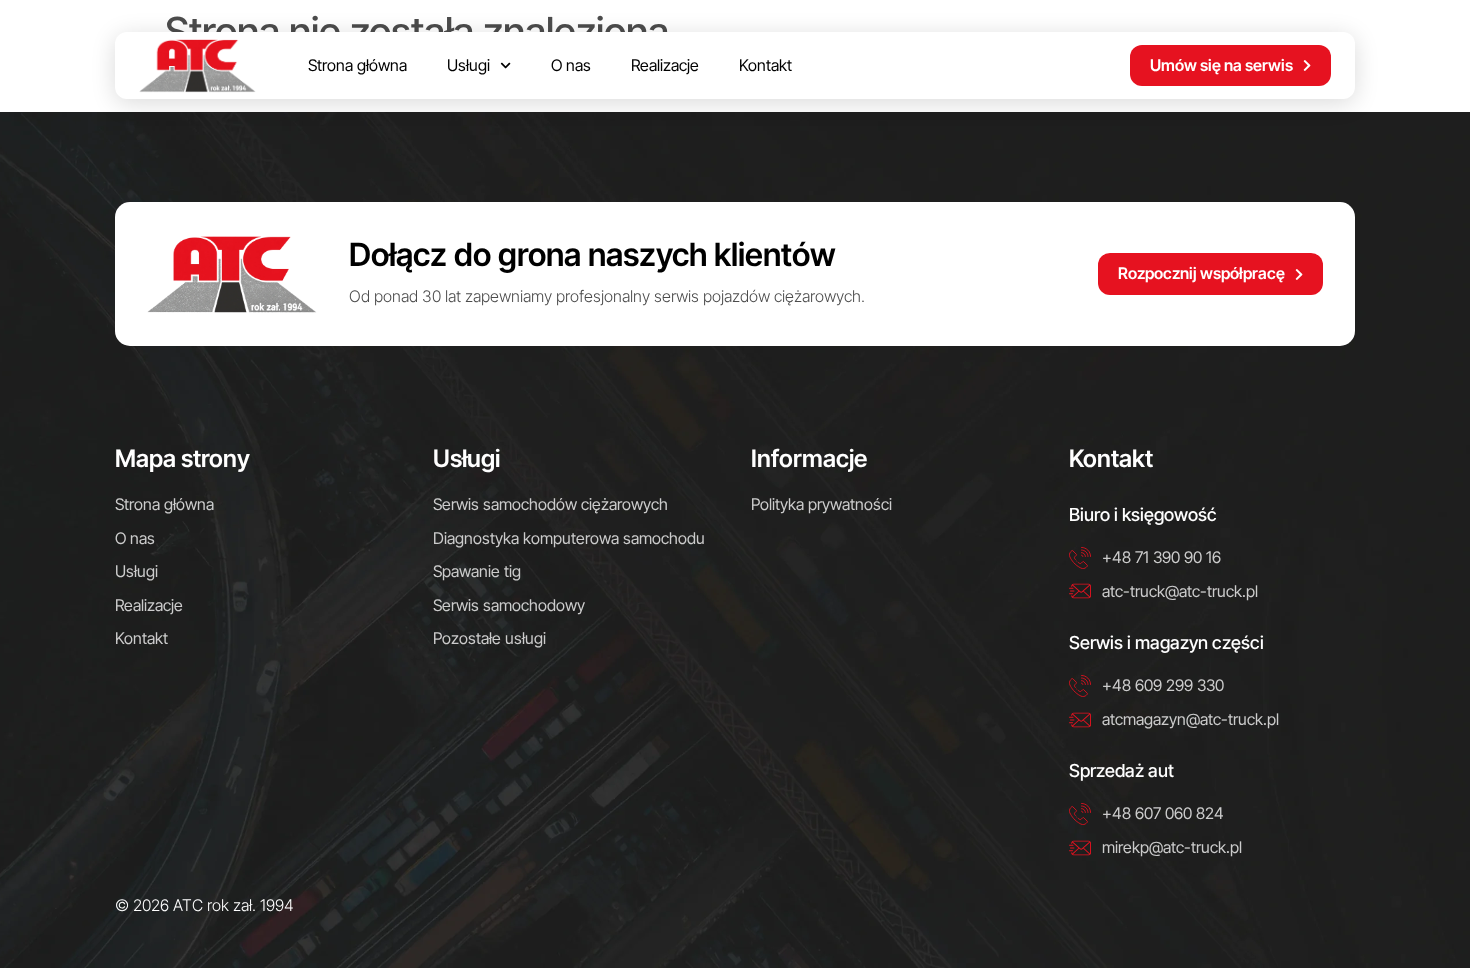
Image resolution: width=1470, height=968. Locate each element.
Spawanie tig (477, 571)
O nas (571, 65)
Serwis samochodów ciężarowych (550, 504)
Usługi (468, 65)
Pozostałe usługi (489, 638)
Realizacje (665, 65)
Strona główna (357, 65)
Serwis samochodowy (509, 605)
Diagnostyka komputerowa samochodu (569, 538)
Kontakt (765, 65)
